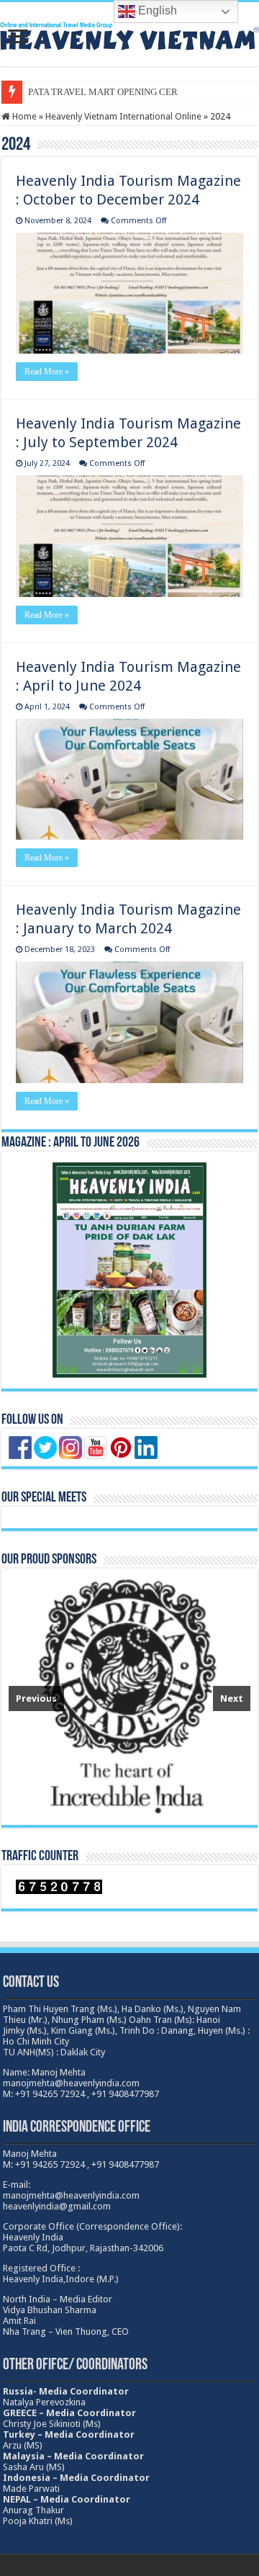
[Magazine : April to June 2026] (129, 1270)
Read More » (47, 372)
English (156, 10)
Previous (36, 1698)
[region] (129, 1697)
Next (232, 1698)
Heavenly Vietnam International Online (123, 116)
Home (23, 116)
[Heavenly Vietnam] (129, 34)
